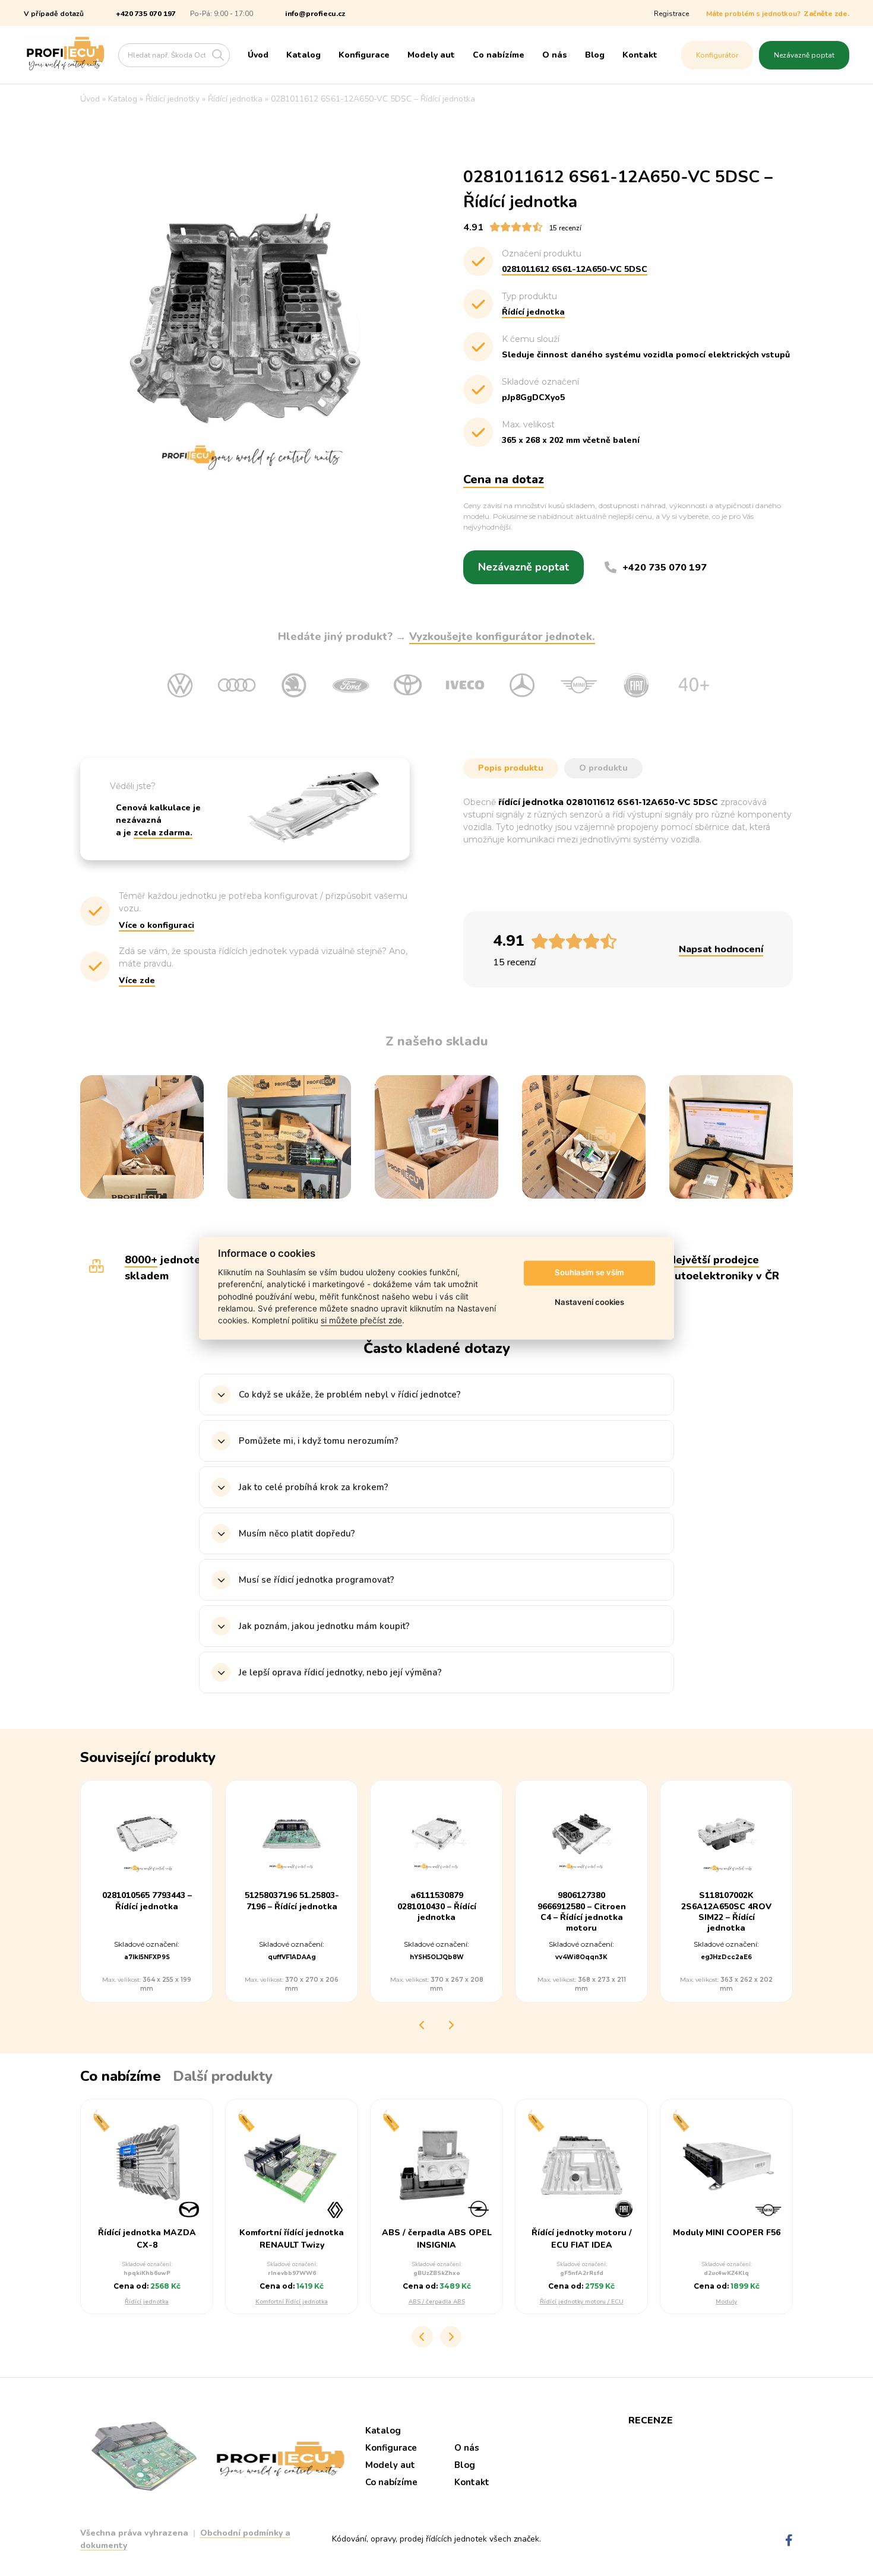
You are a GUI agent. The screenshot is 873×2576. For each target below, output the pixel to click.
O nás (555, 55)
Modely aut (431, 55)
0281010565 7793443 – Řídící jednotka (147, 1901)
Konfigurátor (717, 55)
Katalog (303, 55)
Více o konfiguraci (156, 925)
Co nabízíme (499, 55)
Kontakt (640, 55)
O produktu (603, 768)
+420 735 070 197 (146, 14)
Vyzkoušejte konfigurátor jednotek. (502, 636)
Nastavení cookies (589, 1303)
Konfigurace (364, 55)
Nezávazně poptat (804, 55)
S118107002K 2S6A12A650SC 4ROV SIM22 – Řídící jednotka (726, 1912)
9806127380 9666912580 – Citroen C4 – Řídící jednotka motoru (582, 1912)
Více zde (137, 980)
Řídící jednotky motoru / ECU (582, 2302)
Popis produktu (511, 768)
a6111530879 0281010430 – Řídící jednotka (437, 1906)
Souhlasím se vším (589, 1273)
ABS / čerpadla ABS (437, 2302)
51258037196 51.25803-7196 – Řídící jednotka (292, 1901)
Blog (595, 55)
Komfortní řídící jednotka (292, 2302)
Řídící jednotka (147, 2302)
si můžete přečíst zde (361, 1321)
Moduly (726, 2302)
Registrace (671, 14)
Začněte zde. (826, 14)
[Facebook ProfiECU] (789, 2541)
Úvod (258, 55)
